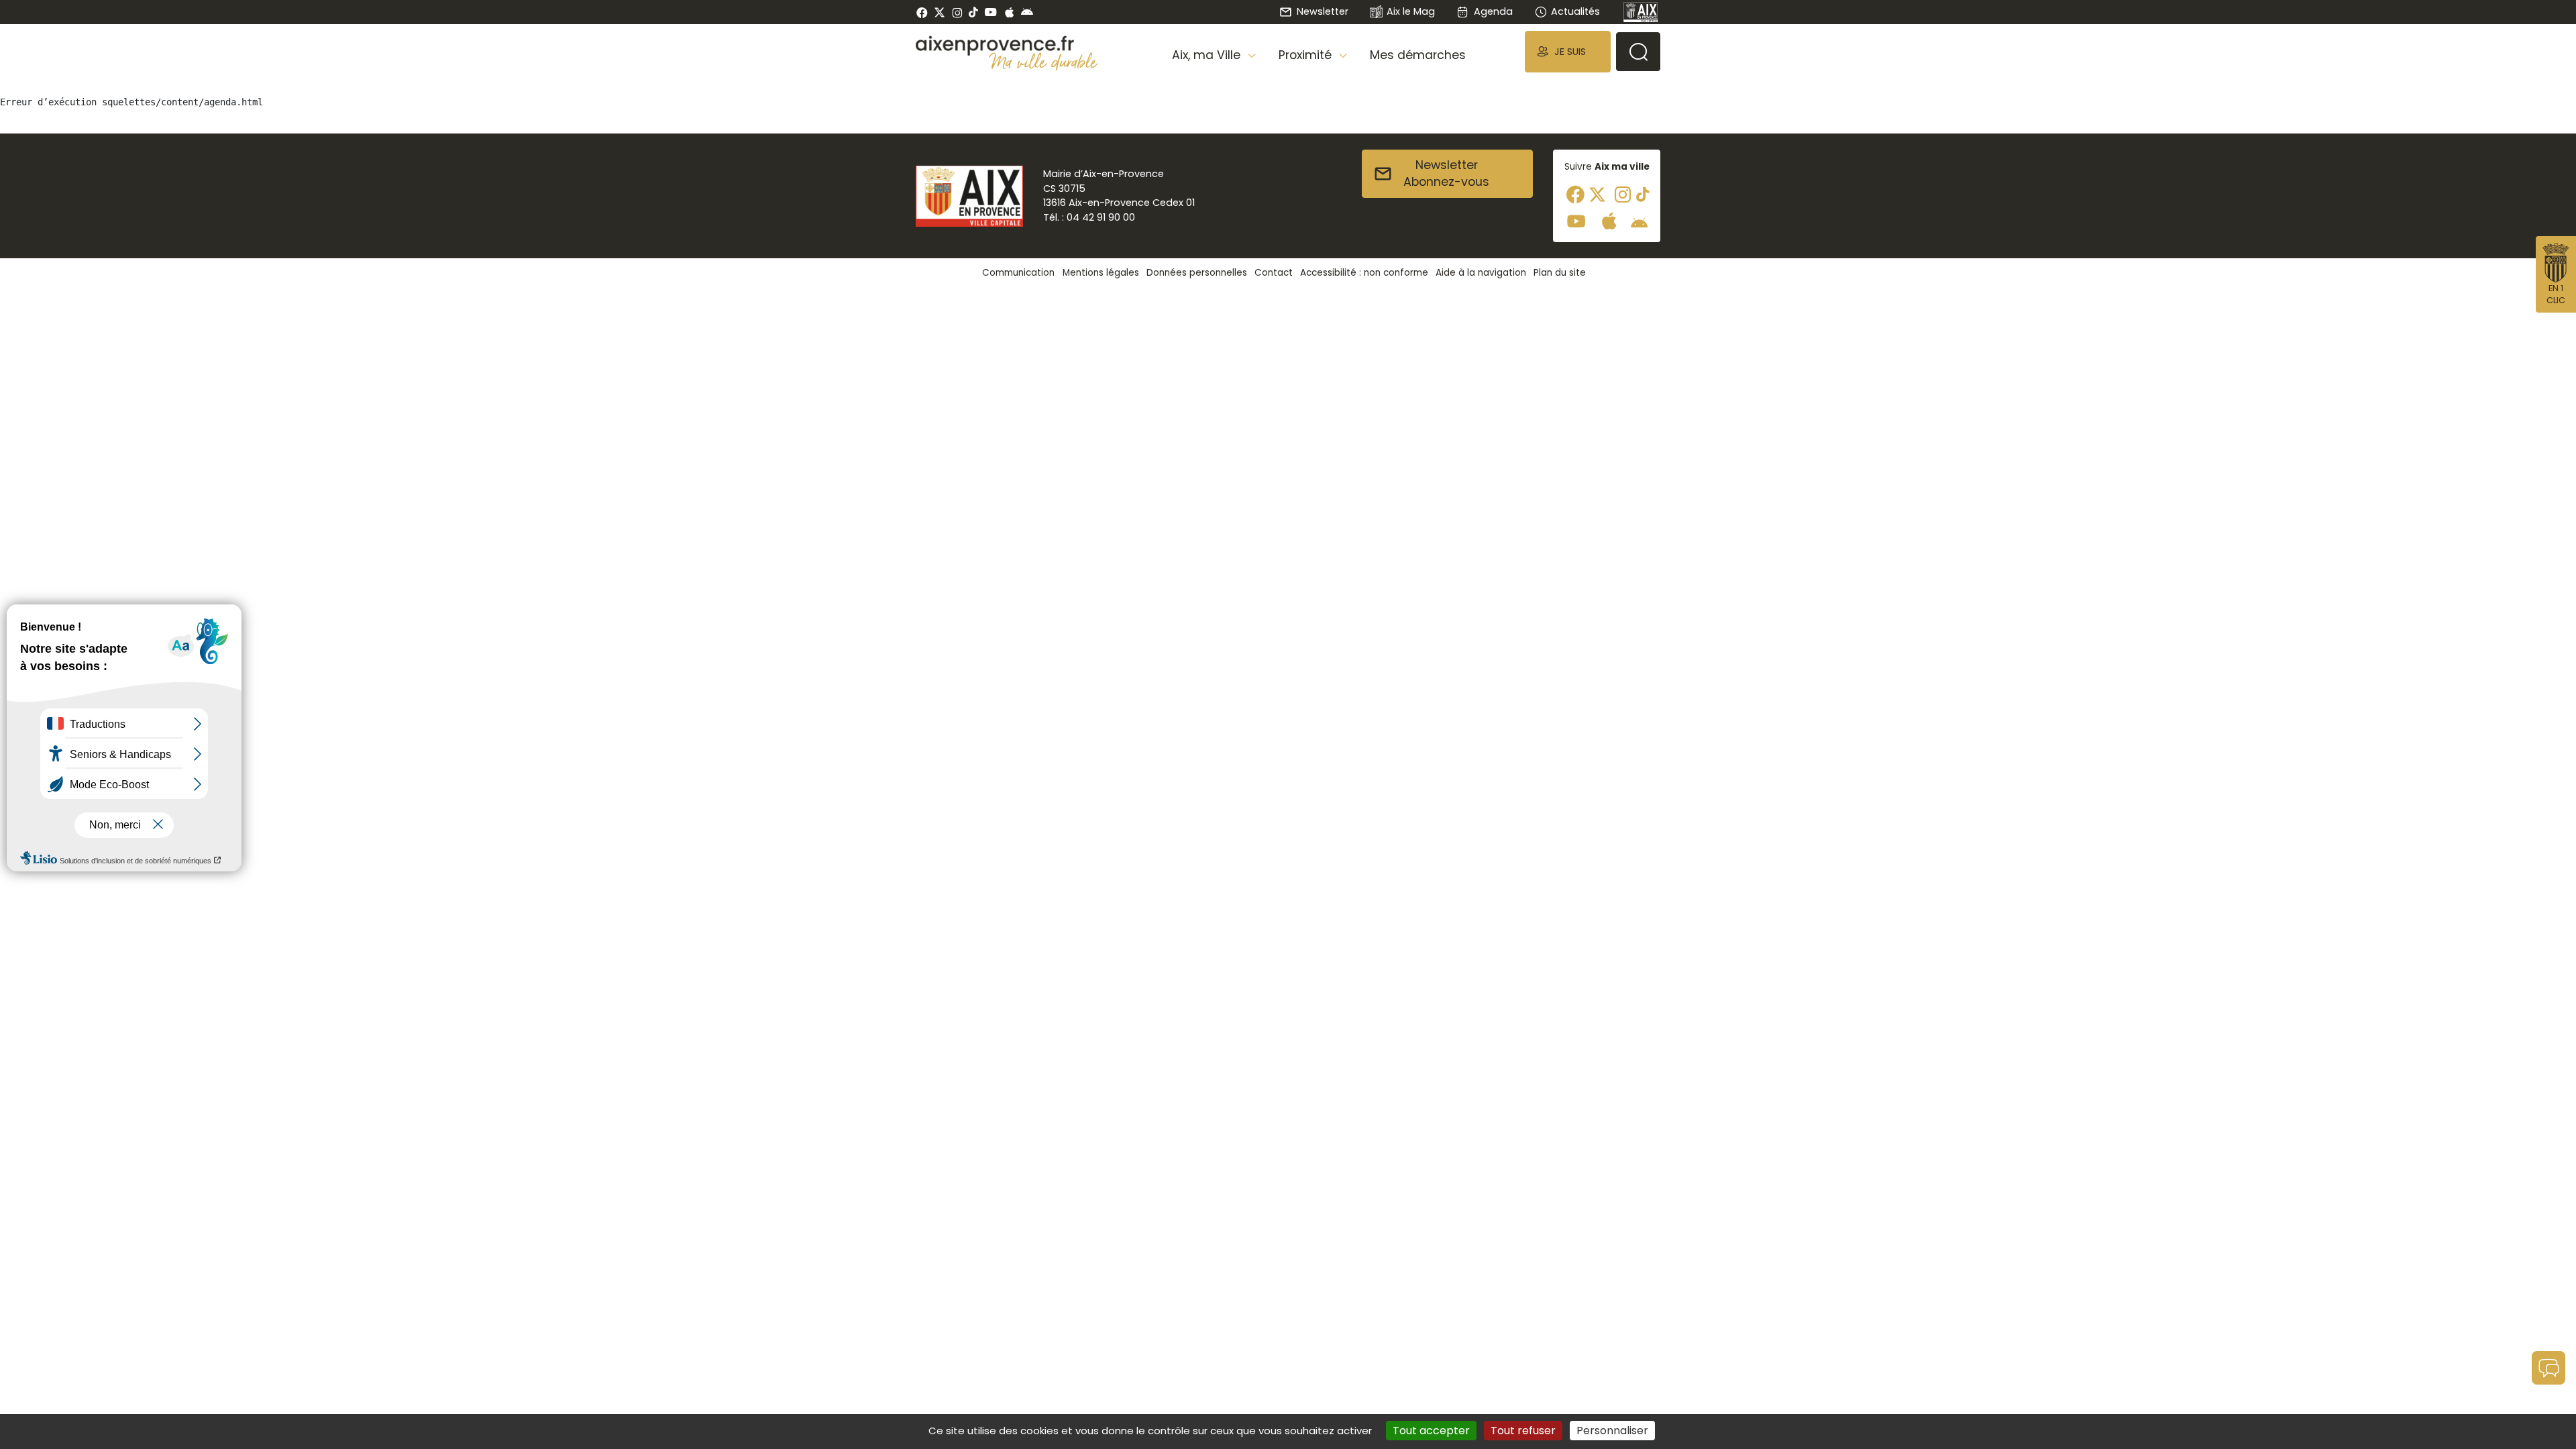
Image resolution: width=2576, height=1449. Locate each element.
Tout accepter (1431, 1431)
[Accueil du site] (1007, 46)
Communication (1018, 273)
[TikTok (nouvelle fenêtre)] (973, 12)
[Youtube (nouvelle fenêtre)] (990, 12)
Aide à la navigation (1481, 273)
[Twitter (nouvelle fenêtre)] (940, 12)
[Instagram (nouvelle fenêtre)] (957, 12)
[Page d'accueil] (1641, 12)
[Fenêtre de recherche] (1638, 52)
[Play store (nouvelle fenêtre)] (1027, 12)
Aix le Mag (1411, 11)
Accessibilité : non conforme (1364, 273)
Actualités (1575, 11)
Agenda (1493, 11)
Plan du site (1560, 273)
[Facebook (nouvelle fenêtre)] (922, 12)
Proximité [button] (1307, 55)
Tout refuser (1523, 1431)
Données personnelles (1197, 273)
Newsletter (1322, 11)
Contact (1274, 273)
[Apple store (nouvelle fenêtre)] (1009, 12)
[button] (1568, 51)
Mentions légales (1101, 273)
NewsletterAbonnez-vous (1446, 174)
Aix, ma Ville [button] (1208, 55)
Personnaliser (1612, 1431)
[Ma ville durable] (1043, 61)
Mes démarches (1418, 55)
